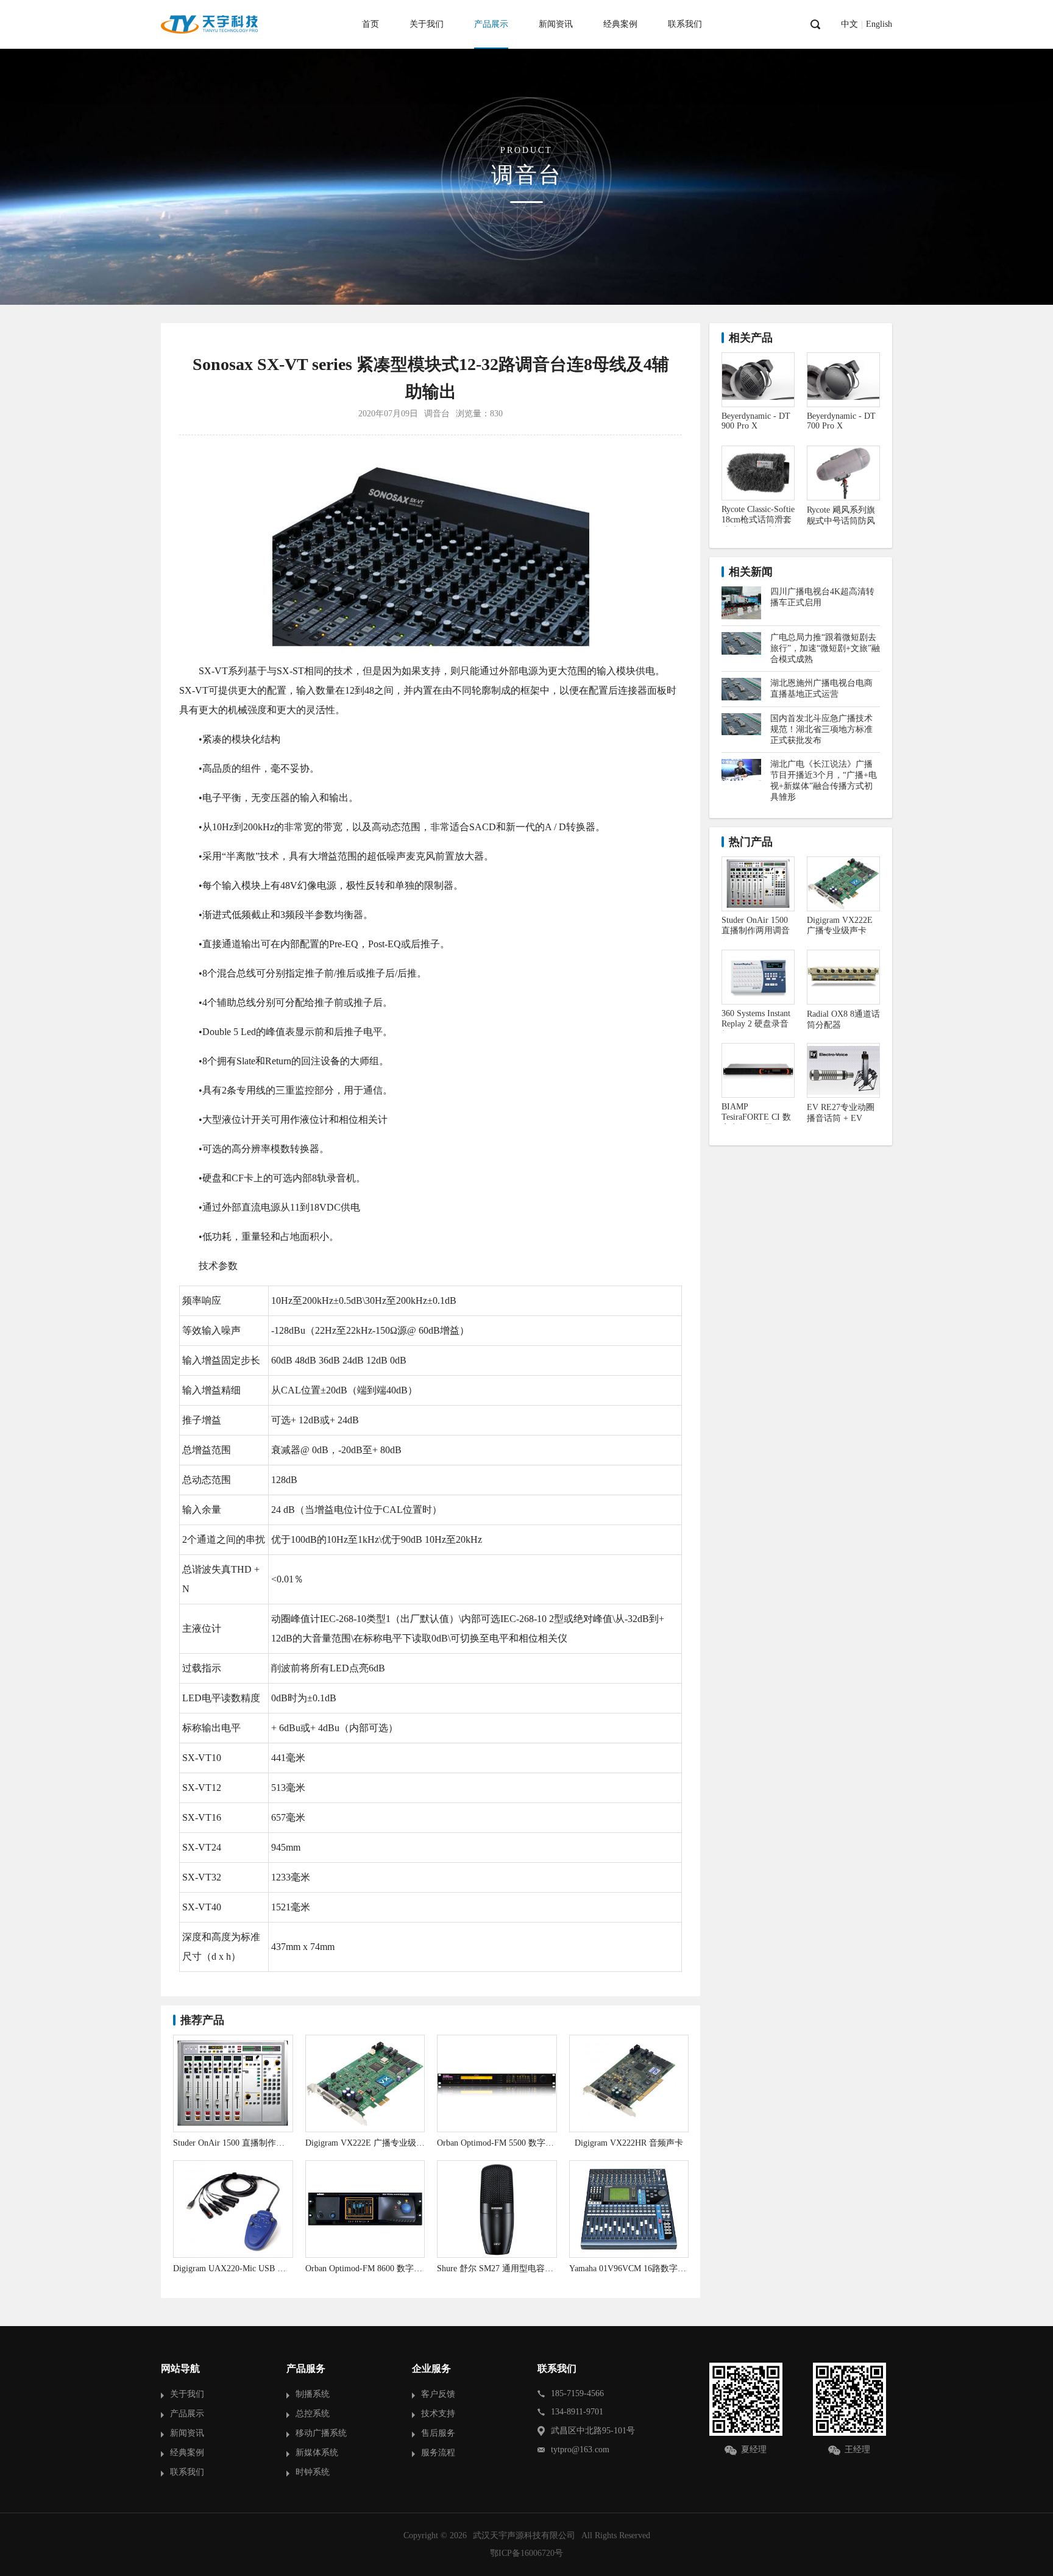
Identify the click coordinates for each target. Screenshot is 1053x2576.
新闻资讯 (556, 24)
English (879, 24)
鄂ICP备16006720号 (526, 2553)
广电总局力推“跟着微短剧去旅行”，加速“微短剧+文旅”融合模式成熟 (825, 648)
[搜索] (815, 24)
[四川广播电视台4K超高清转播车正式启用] (741, 591)
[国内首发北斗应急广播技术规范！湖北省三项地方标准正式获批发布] (741, 718)
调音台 (437, 414)
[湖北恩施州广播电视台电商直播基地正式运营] (741, 682)
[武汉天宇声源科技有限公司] (210, 24)
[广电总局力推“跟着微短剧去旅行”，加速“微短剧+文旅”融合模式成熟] (741, 637)
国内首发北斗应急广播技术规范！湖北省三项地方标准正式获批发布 (821, 729)
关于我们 (427, 24)
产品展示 (491, 24)
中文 (849, 24)
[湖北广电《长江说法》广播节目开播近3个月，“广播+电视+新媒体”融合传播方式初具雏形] (741, 763)
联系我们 (685, 24)
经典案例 (620, 24)
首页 (370, 24)
